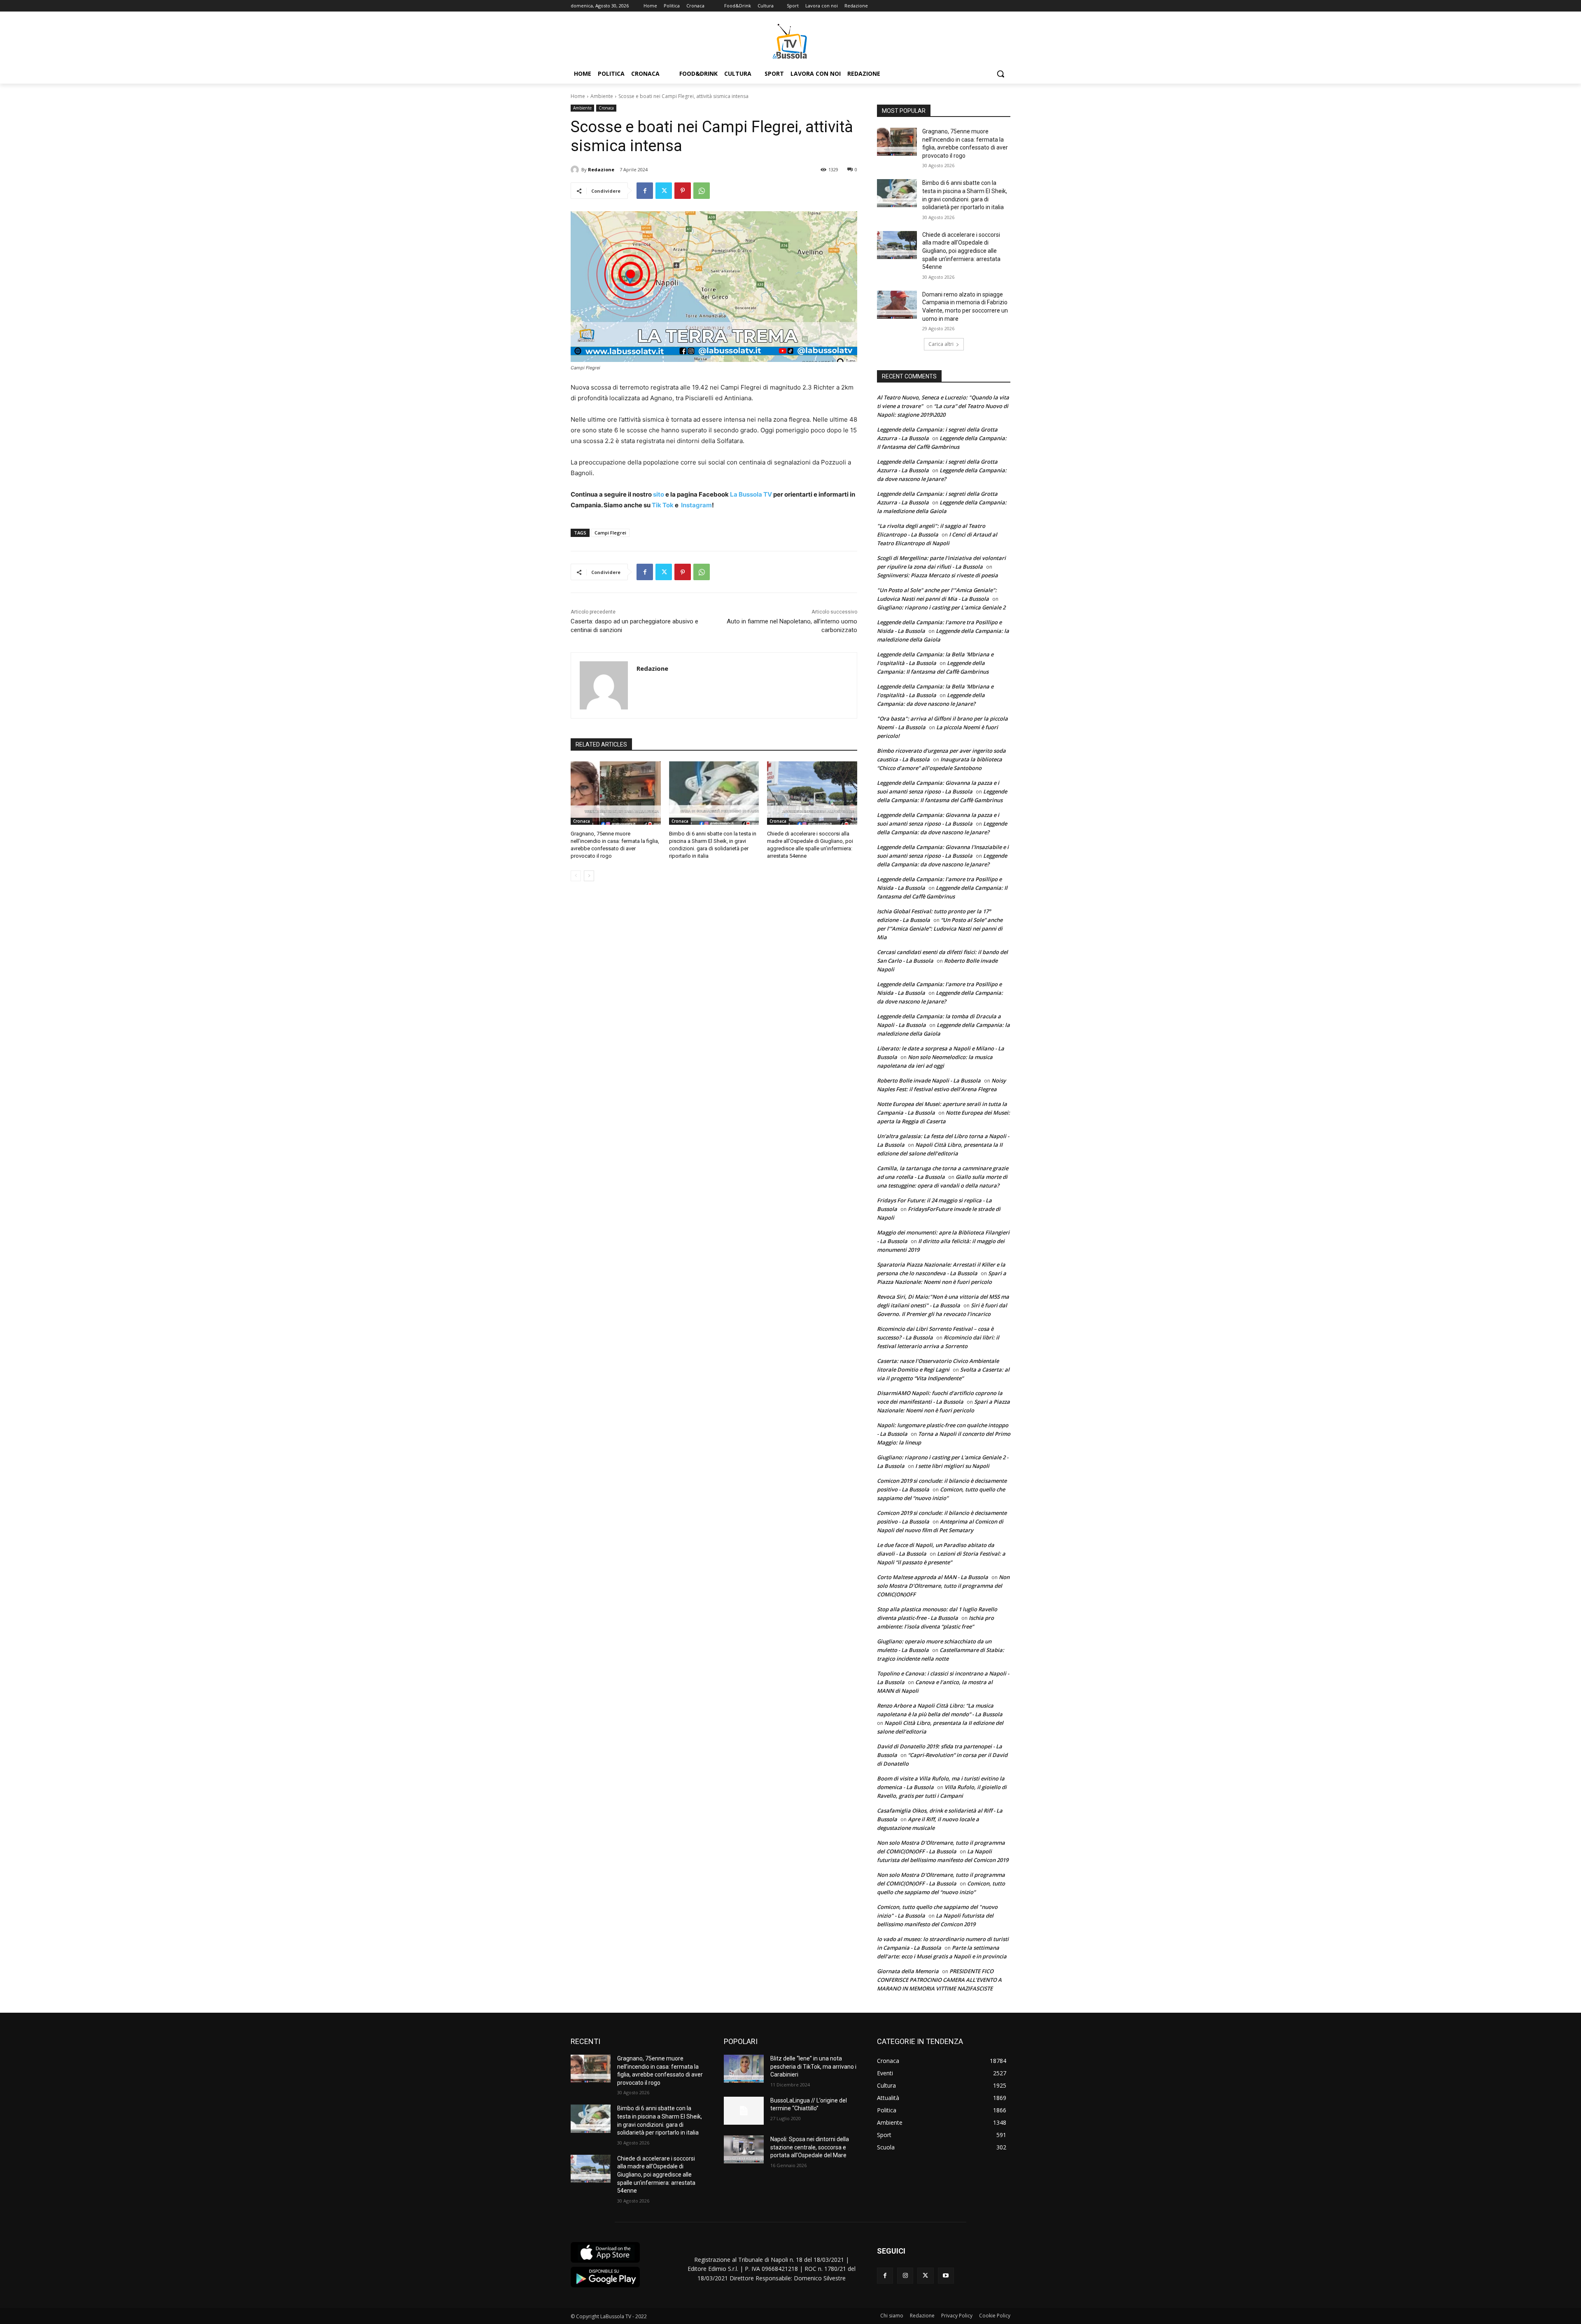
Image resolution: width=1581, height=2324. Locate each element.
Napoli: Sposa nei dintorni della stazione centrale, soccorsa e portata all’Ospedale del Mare (810, 2147)
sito (658, 494)
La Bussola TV (752, 494)
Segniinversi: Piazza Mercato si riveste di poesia (937, 575)
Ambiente (602, 96)
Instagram (696, 505)
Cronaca (606, 108)
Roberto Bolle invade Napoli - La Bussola (929, 1080)
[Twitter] (664, 191)
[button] (1000, 74)
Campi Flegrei (610, 533)
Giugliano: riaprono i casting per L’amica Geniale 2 (941, 607)
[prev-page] (576, 876)
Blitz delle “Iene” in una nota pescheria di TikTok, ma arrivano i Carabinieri (813, 2066)
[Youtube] (946, 2276)
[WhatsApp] (702, 191)
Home (578, 96)
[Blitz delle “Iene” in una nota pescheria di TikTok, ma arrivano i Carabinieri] (744, 2069)
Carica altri (941, 344)
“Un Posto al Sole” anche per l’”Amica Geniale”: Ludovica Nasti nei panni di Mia (940, 929)
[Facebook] (645, 191)
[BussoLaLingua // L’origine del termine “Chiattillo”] (744, 2111)
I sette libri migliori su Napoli (952, 1466)
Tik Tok (662, 505)
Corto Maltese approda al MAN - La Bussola (933, 1577)
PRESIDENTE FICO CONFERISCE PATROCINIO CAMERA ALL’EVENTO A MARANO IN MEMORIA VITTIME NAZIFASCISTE (939, 1980)
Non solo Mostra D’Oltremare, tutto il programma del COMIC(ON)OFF (943, 1586)
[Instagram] (905, 2276)
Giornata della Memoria (908, 1971)
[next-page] (589, 876)
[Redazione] (576, 170)
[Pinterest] (683, 191)
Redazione (601, 169)
